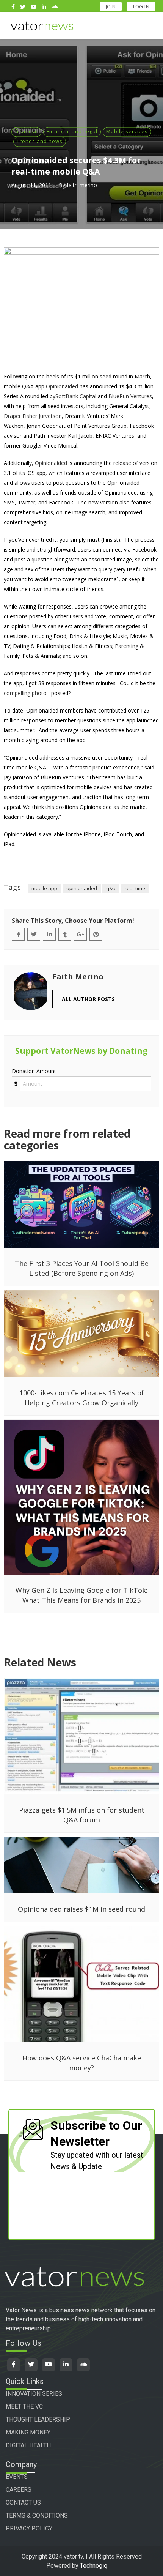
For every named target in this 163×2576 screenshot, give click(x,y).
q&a (111, 888)
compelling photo (25, 693)
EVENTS (17, 2477)
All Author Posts (88, 999)
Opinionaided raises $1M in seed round (81, 1909)
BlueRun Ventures (130, 396)
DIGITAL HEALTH (28, 2445)
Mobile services (127, 131)
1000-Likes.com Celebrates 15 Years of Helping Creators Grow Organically (82, 1398)
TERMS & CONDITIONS (37, 2515)
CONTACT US (23, 2503)
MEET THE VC (24, 2407)
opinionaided (82, 888)
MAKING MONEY (28, 2432)
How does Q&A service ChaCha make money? (82, 2063)
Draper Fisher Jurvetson (33, 416)
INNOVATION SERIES (34, 2394)
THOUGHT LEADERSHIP (38, 2419)
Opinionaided (62, 386)
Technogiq (94, 2566)
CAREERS (19, 2490)
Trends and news (40, 141)
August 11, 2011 (31, 185)
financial (26, 131)
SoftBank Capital (76, 396)
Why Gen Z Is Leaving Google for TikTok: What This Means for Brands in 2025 (81, 1595)
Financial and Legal (72, 131)
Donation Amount (34, 1071)
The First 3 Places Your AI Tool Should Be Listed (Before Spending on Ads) (82, 1268)
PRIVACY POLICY (29, 2528)
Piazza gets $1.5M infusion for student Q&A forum (82, 1815)
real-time (135, 888)
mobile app (44, 888)
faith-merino (82, 185)
